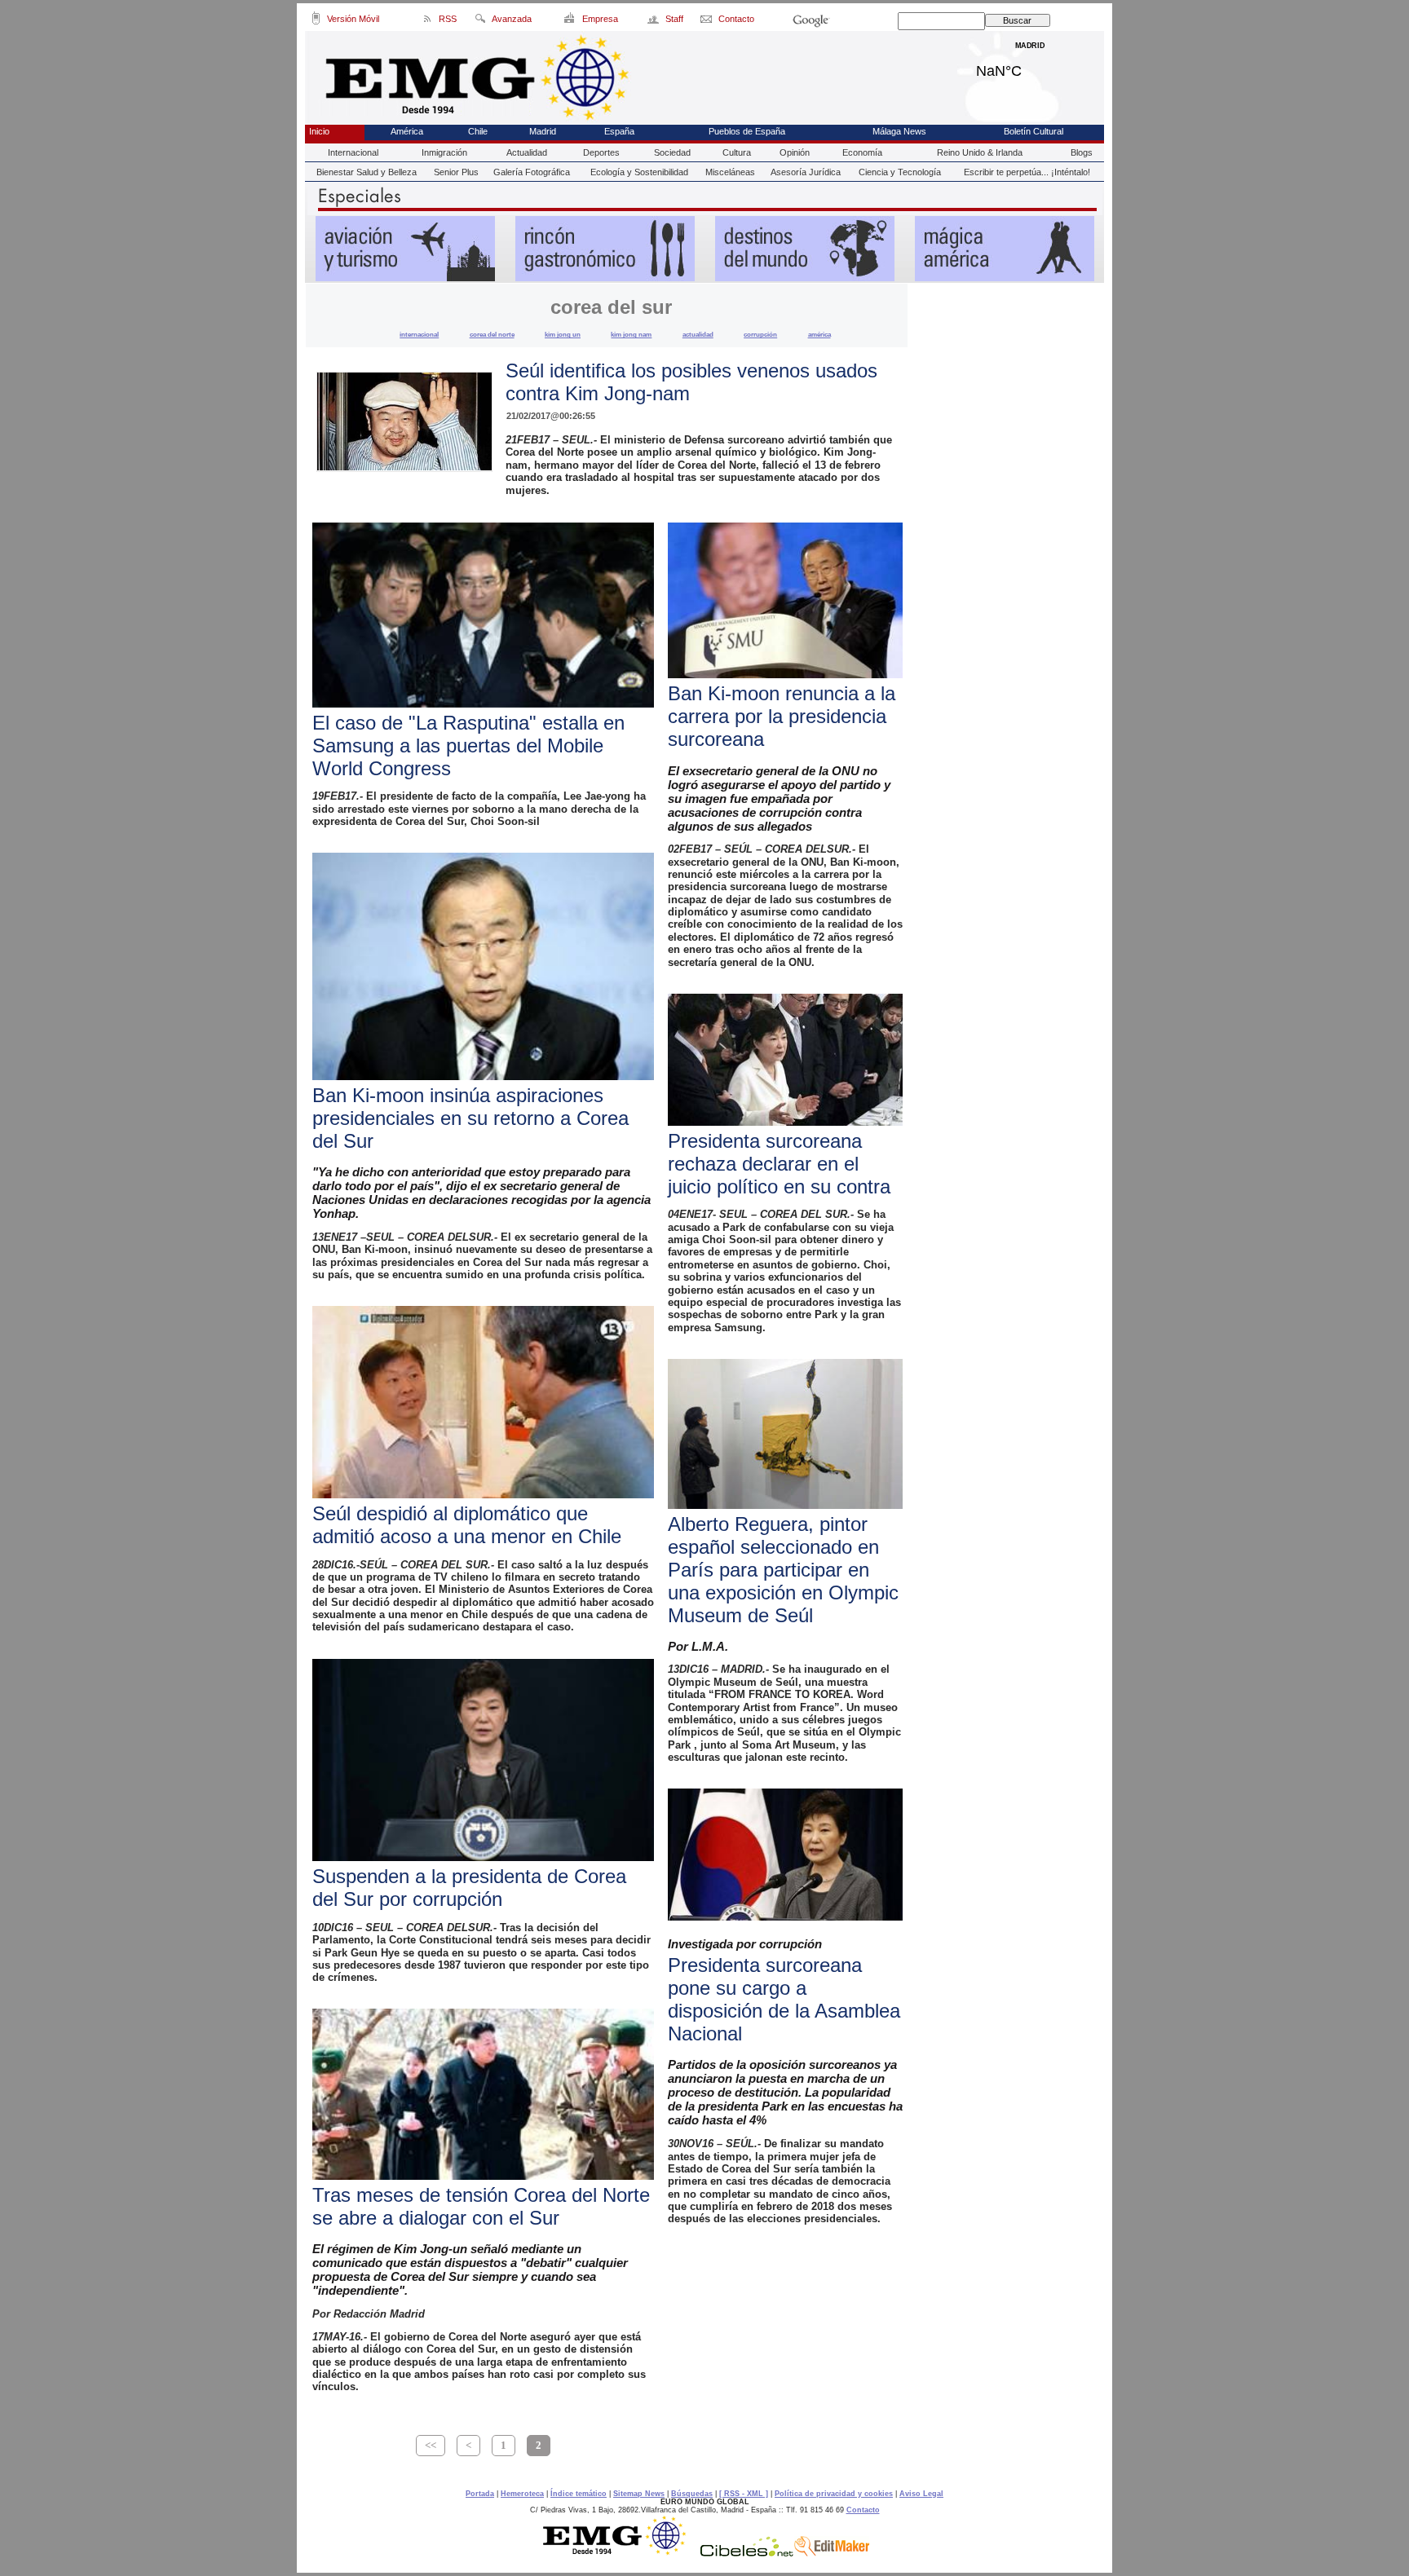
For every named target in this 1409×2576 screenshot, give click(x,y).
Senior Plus (456, 172)
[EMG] (620, 2552)
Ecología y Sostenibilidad (639, 172)
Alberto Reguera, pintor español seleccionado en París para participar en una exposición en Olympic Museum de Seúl (783, 1570)
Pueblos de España (747, 131)
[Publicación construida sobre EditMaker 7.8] (832, 2552)
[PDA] (316, 21)
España (619, 131)
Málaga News (899, 131)
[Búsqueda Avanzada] (480, 21)
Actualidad (527, 152)
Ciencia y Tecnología (900, 172)
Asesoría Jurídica (806, 172)
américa (819, 334)
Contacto (863, 2510)
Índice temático (579, 2494)
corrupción (760, 334)
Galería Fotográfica (532, 172)
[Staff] (654, 21)
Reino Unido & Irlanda (980, 152)
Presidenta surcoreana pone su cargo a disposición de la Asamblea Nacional (784, 1999)
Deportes (601, 152)
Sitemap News (639, 2494)
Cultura (737, 152)
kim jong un (563, 334)
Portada (480, 2494)
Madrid (1030, 67)
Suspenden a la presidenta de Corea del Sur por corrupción (469, 1888)
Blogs (1082, 152)
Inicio (319, 131)
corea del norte (492, 334)
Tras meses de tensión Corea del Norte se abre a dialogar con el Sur (481, 2206)
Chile (478, 131)
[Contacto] (707, 21)
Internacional (353, 152)
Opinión (795, 152)
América (407, 131)
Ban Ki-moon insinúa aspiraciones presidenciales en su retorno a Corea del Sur (470, 1118)
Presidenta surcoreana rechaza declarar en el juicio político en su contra (779, 1164)
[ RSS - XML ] (744, 2494)
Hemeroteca (522, 2494)
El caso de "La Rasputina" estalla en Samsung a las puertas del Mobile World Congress (468, 745)
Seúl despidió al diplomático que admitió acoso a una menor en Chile (467, 1525)
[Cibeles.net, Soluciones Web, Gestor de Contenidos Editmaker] (747, 2552)
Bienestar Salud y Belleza (367, 172)
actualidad (698, 334)
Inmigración (444, 152)
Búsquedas (692, 2494)
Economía (862, 152)
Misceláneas (730, 172)
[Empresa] (570, 21)
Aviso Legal (921, 2494)
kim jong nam (631, 334)
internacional (419, 334)
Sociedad (672, 152)
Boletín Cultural (1034, 131)
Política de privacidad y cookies (834, 2494)
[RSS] (428, 21)
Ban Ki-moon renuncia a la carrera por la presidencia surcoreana (782, 716)
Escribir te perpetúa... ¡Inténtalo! (1027, 172)
